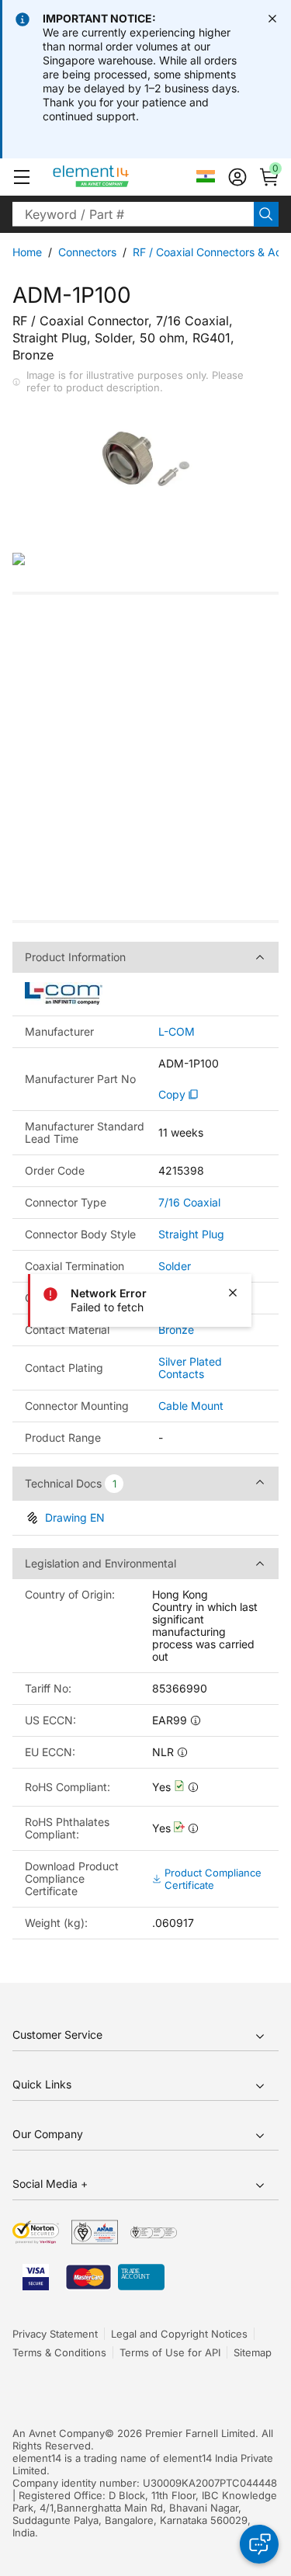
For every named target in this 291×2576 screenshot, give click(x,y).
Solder (175, 1266)
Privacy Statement (55, 2334)
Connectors (87, 252)
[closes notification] (272, 19)
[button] (22, 177)
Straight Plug (191, 1234)
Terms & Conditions (59, 2352)
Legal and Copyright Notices (179, 2334)
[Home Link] (120, 177)
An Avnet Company (59, 2433)
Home (27, 252)
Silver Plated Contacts (190, 1368)
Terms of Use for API (170, 2352)
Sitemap (253, 2352)
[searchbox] (133, 214)
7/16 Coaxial (189, 1202)
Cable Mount (191, 1406)
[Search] (266, 214)
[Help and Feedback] (259, 2544)
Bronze (176, 1330)
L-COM (177, 1032)
